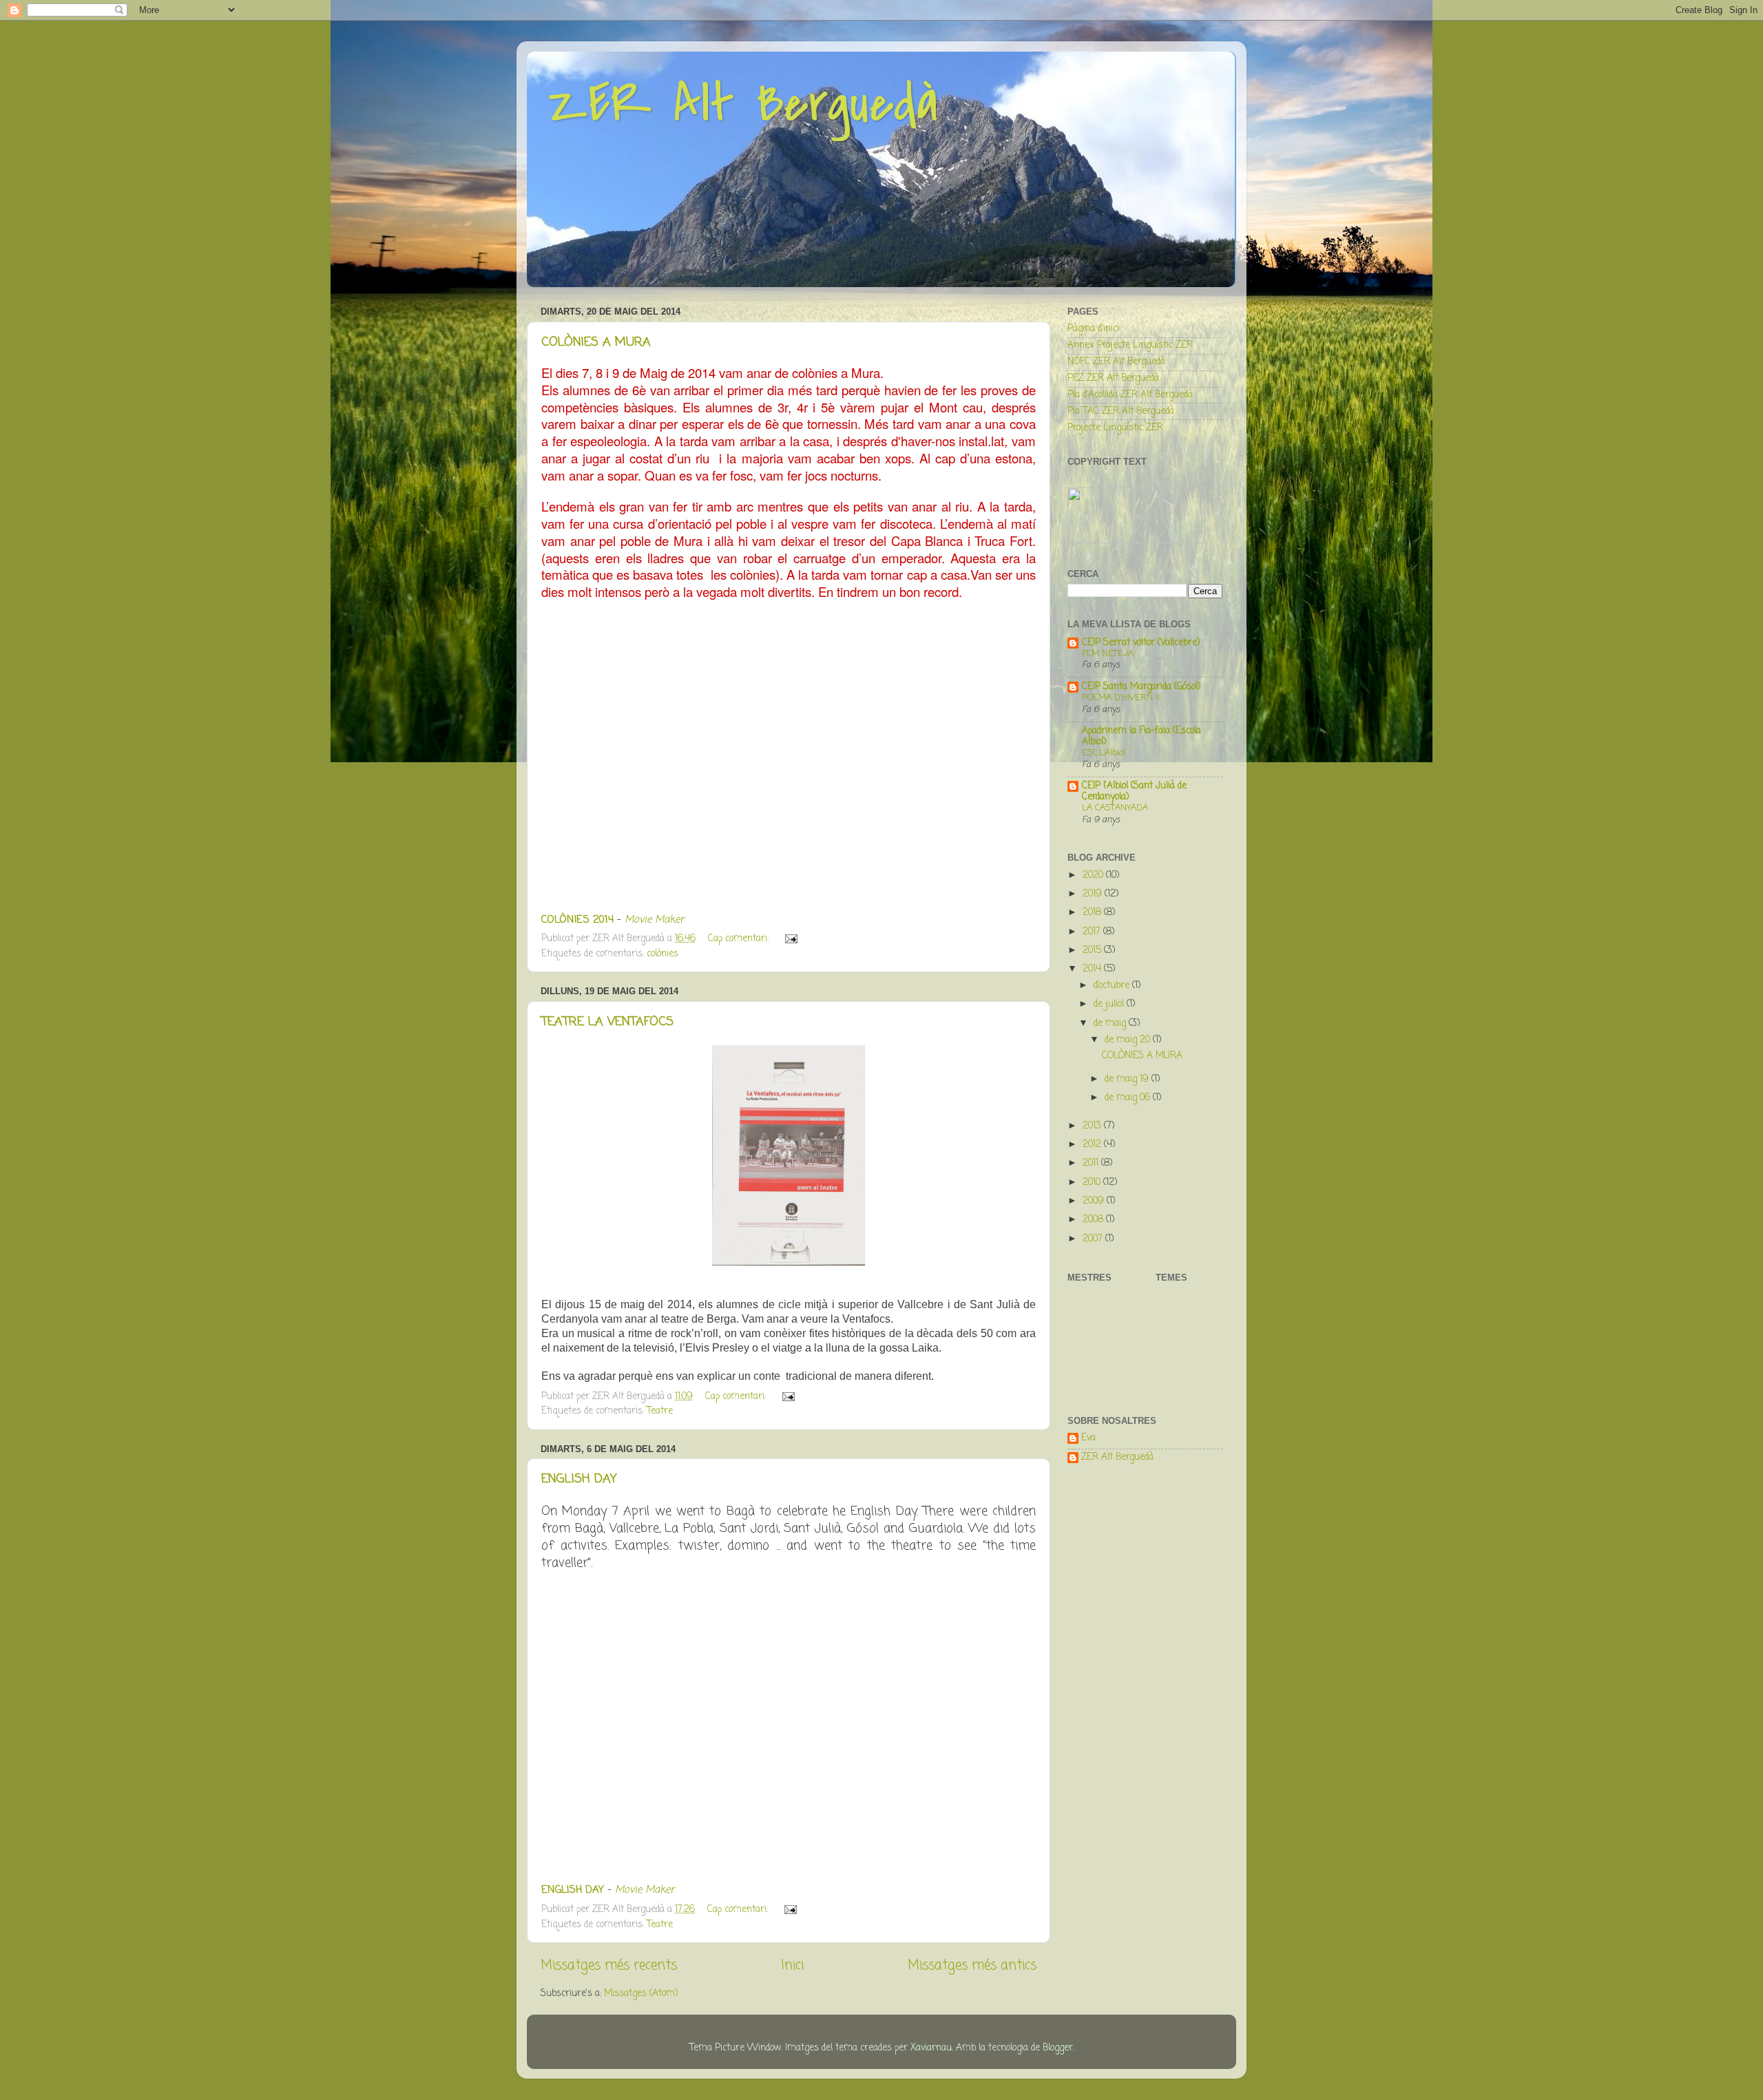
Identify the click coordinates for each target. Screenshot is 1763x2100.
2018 (1093, 913)
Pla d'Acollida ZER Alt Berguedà (1130, 395)
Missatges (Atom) (641, 1994)
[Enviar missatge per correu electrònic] (790, 939)
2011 (1092, 1163)
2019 (1094, 894)
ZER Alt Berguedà (743, 104)
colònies (663, 954)
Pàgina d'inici (1093, 329)
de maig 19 (1128, 1079)
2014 (1093, 969)
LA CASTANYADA (1115, 808)
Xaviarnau (931, 2048)
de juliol (1110, 1004)
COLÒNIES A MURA (596, 342)
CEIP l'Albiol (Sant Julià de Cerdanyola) (1134, 791)
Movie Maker (654, 920)
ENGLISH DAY (579, 1479)
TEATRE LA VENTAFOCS (607, 1022)
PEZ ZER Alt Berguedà (1113, 378)
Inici (792, 1966)
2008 (1094, 1220)
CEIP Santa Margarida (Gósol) (1141, 687)
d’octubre (1113, 986)
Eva (1088, 1439)
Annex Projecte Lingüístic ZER (1130, 345)
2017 (1093, 932)
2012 (1093, 1145)
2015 (1093, 951)
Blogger (1058, 2048)
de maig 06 (1129, 1098)
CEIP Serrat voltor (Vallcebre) (1141, 643)
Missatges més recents (609, 1966)
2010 (1093, 1183)
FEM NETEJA (1108, 654)
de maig (1111, 1023)
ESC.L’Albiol (1104, 753)
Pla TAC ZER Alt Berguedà (1121, 411)
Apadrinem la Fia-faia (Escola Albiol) (1141, 736)
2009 (1095, 1201)
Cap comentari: (740, 939)
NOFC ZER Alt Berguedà (1116, 362)
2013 (1093, 1126)
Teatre (660, 1411)
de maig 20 (1129, 1040)
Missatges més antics (972, 1966)
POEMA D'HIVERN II (1121, 698)
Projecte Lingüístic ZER (1115, 428)
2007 (1094, 1239)
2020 (1094, 875)
